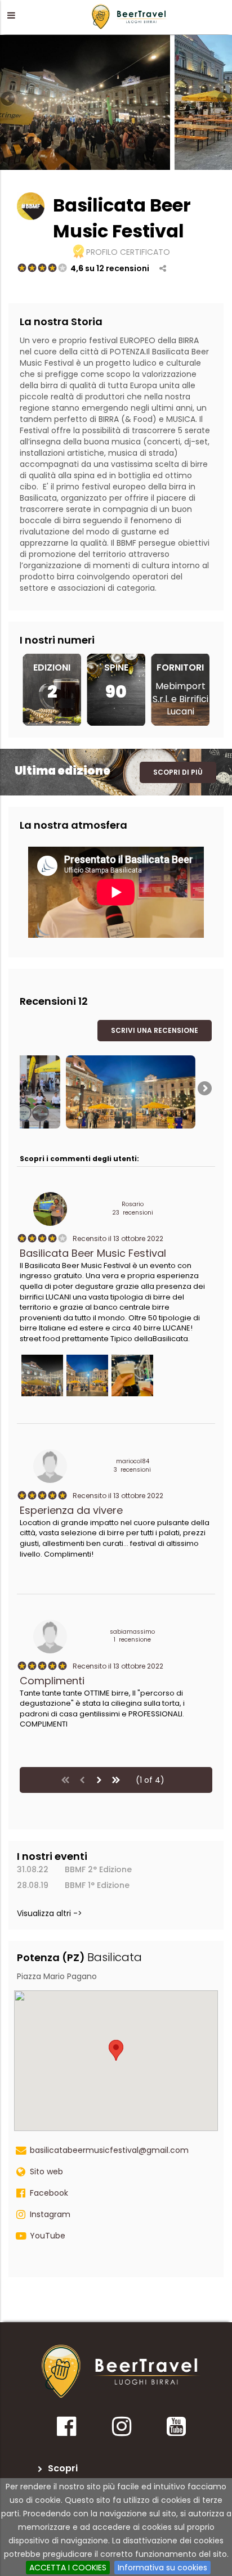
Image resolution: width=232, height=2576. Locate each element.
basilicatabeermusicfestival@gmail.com (109, 2150)
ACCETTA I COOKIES (68, 2568)
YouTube (48, 2236)
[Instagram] (121, 2430)
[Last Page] (116, 1780)
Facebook (49, 2193)
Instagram (50, 2214)
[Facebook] (66, 2430)
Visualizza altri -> (50, 1913)
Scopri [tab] (63, 2468)
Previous (8, 100)
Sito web (46, 2172)
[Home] (121, 2372)
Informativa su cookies (162, 2568)
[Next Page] (99, 1780)
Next (224, 100)
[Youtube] (176, 2430)
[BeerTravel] (130, 16)
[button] (11, 15)
